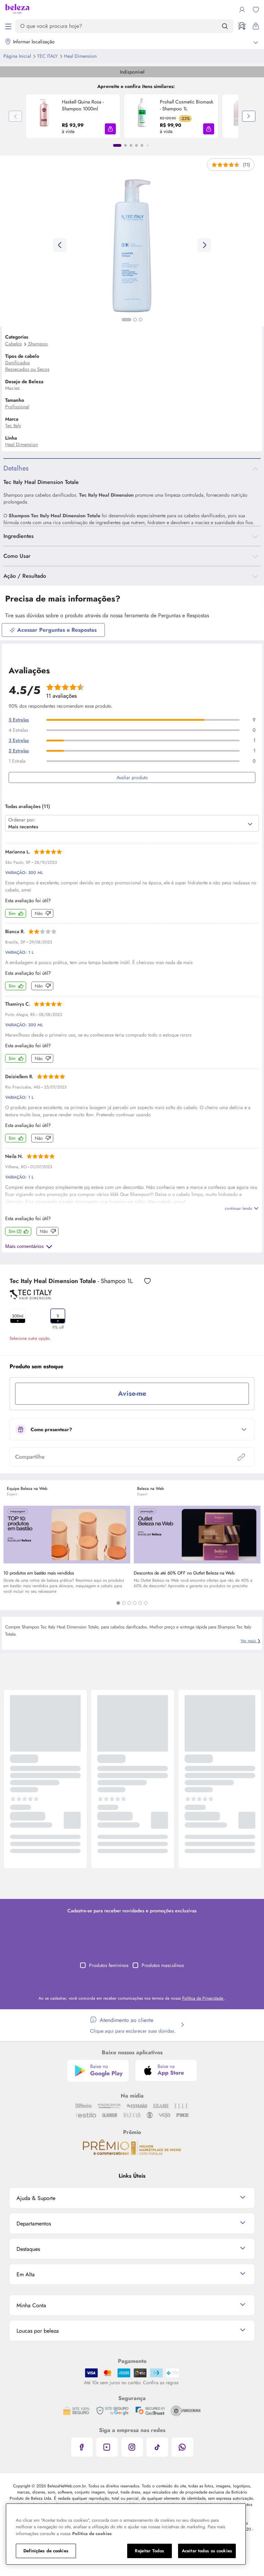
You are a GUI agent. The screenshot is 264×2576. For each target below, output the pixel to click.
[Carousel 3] (129, 1603)
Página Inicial (18, 56)
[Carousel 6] (146, 1603)
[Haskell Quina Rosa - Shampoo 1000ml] (44, 116)
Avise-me (132, 1394)
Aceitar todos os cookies (207, 2551)
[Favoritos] (256, 10)
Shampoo (38, 344)
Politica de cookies (92, 2534)
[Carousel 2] (124, 1603)
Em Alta (26, 2274)
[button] (110, 129)
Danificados (18, 363)
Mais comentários (24, 1246)
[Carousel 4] (135, 1603)
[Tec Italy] (31, 1297)
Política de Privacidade (203, 1998)
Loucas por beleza (38, 2331)
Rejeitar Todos (149, 2551)
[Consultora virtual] (242, 26)
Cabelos (14, 344)
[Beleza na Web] (17, 10)
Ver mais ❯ (251, 1641)
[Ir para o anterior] (60, 245)
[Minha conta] (242, 10)
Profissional (17, 407)
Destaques (28, 2249)
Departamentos (34, 2224)
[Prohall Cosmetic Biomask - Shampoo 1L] (142, 116)
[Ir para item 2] (125, 145)
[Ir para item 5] (142, 145)
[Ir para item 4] (136, 145)
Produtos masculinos (163, 1965)
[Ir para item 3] (131, 145)
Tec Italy (48, 56)
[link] (73, 116)
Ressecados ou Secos (27, 369)
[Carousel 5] (140, 1603)
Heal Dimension (80, 56)
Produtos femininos (109, 1965)
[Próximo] (249, 116)
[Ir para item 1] (117, 145)
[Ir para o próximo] (204, 245)
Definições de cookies (46, 2551)
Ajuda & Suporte (36, 2198)
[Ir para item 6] (147, 145)
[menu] (8, 26)
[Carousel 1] (118, 1603)
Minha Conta (31, 2305)
